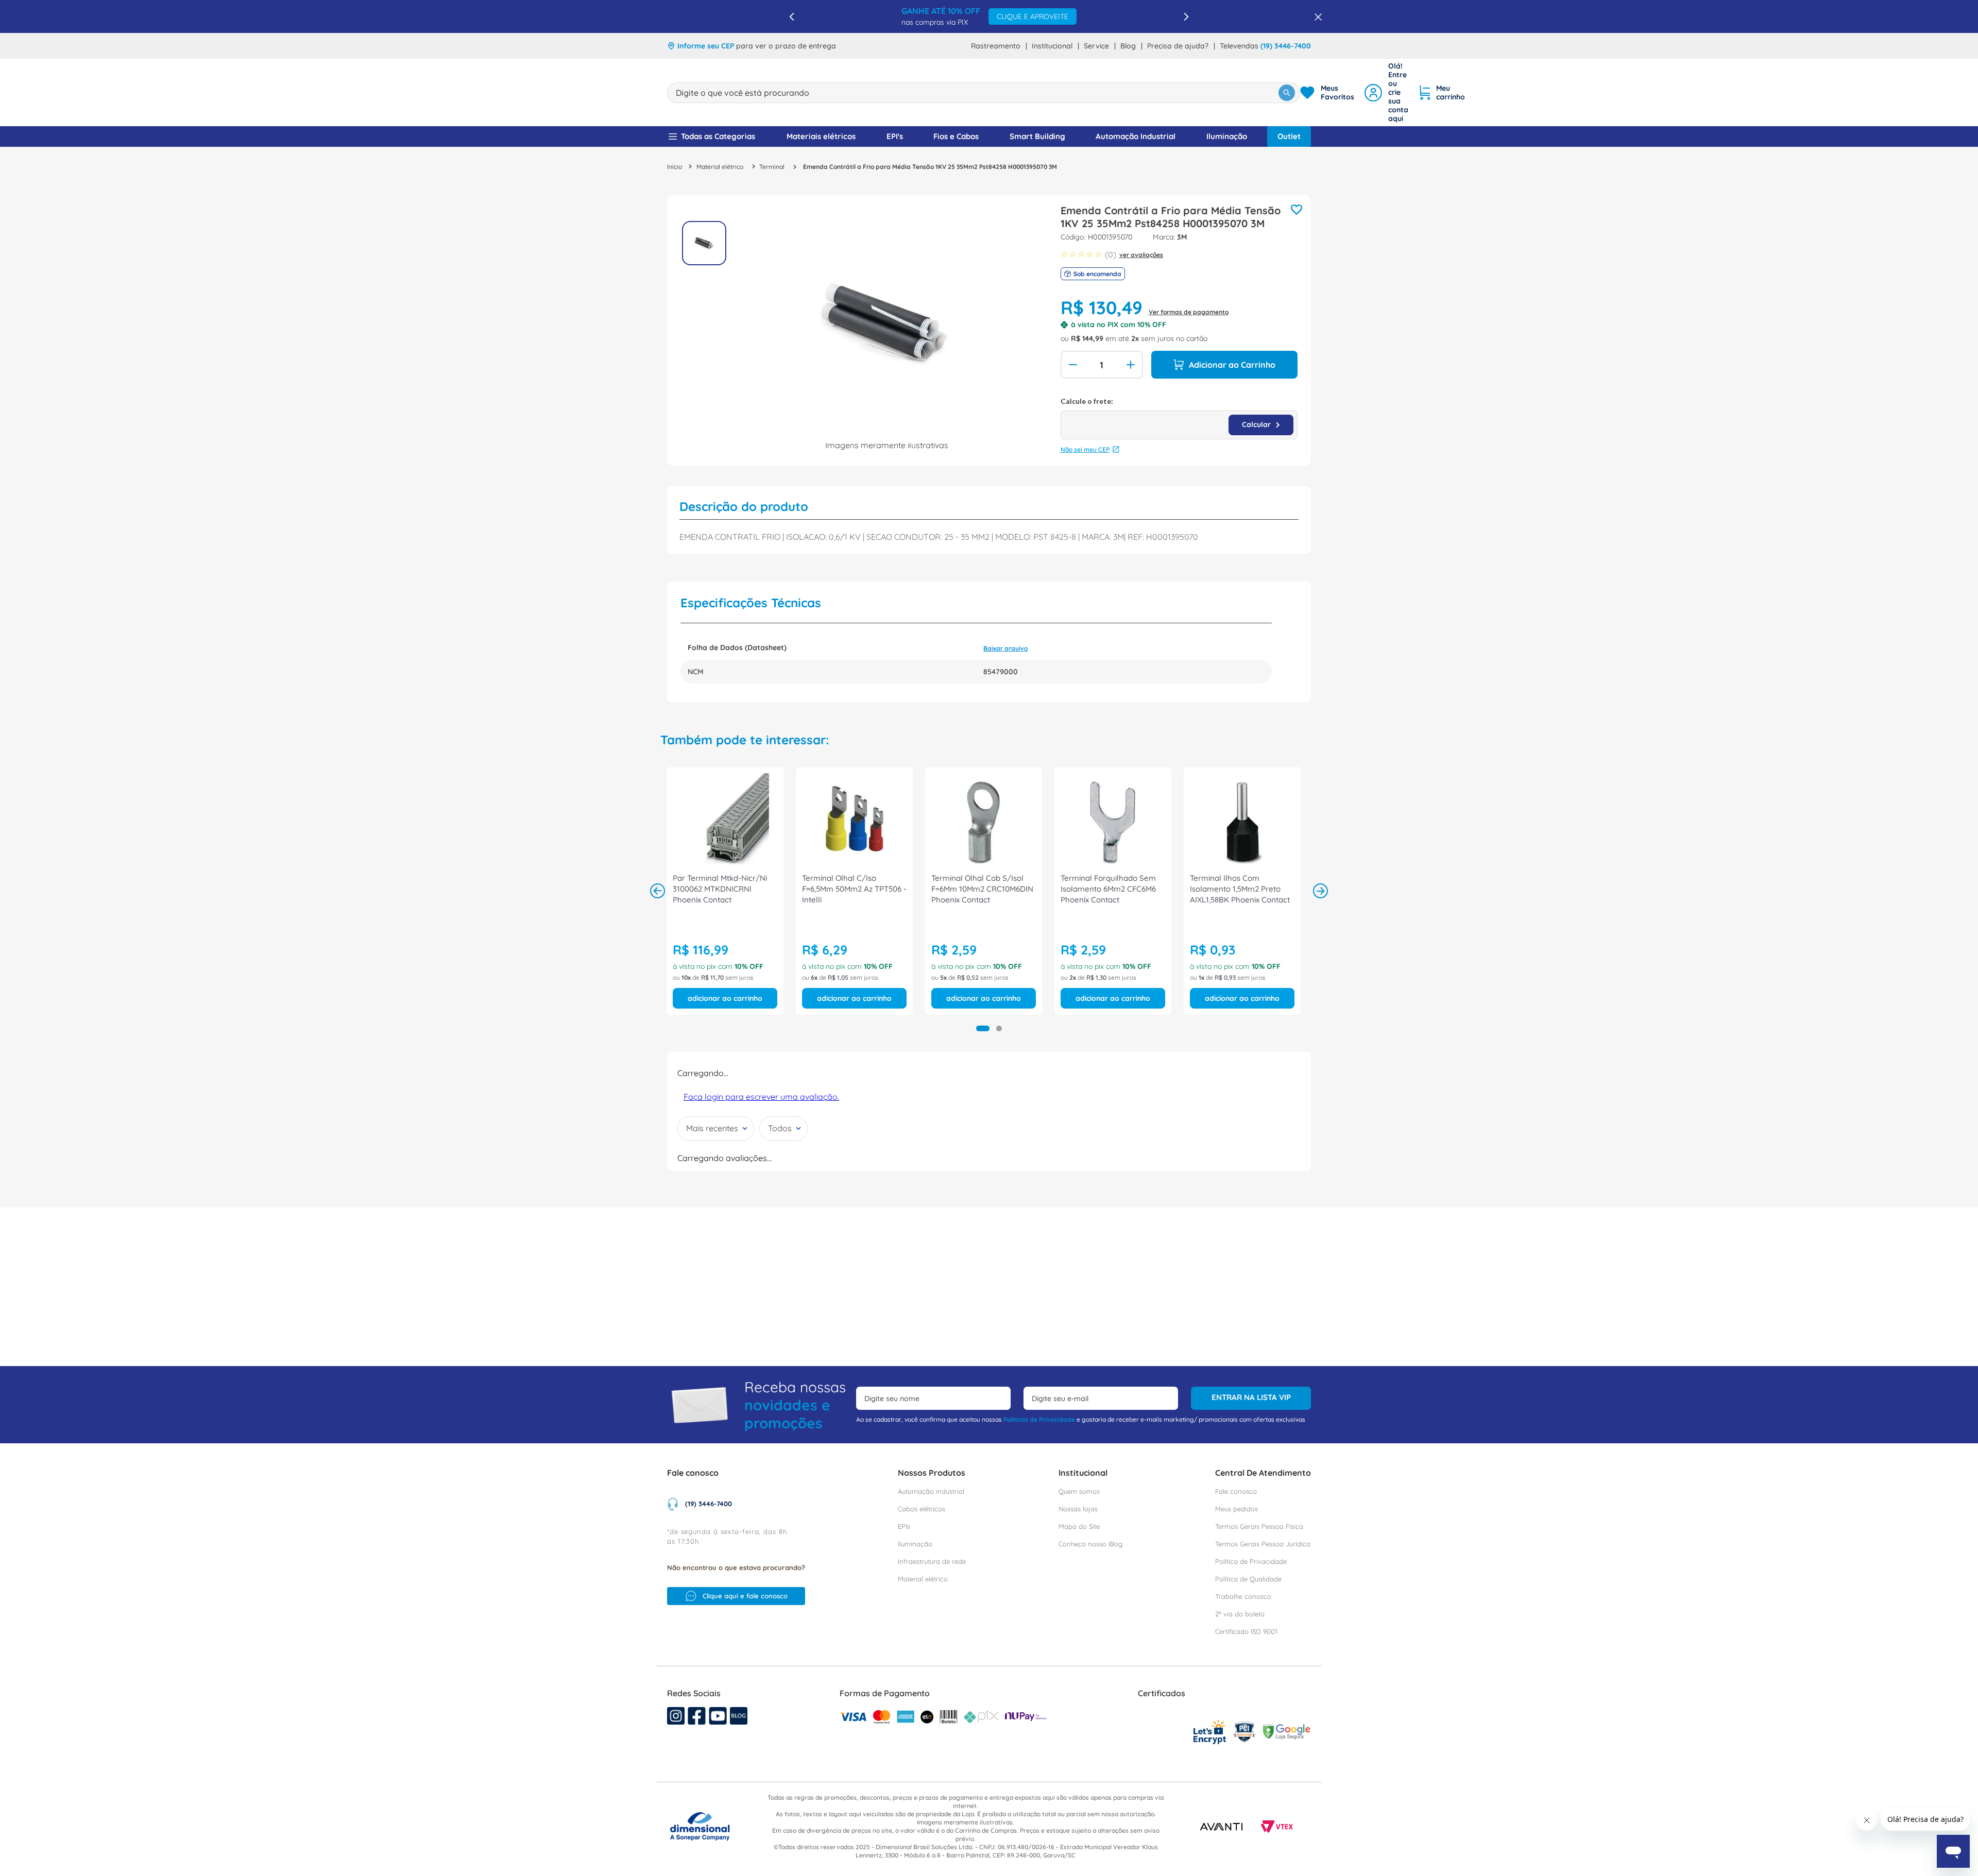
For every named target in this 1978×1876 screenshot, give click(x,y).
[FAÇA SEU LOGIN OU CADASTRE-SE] (1386, 92)
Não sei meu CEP (1085, 449)
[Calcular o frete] (1261, 425)
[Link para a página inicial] (675, 167)
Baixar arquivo (1005, 648)
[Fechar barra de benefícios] (1315, 16)
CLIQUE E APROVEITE (1054, 16)
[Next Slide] (1186, 17)
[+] (1132, 365)
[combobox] (984, 93)
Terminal (772, 167)
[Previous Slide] (792, 17)
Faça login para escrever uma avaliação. (761, 1107)
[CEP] (1179, 418)
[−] (1072, 365)
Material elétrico (720, 167)
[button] (983, 1028)
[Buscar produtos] (1287, 93)
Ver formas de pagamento (1189, 312)
